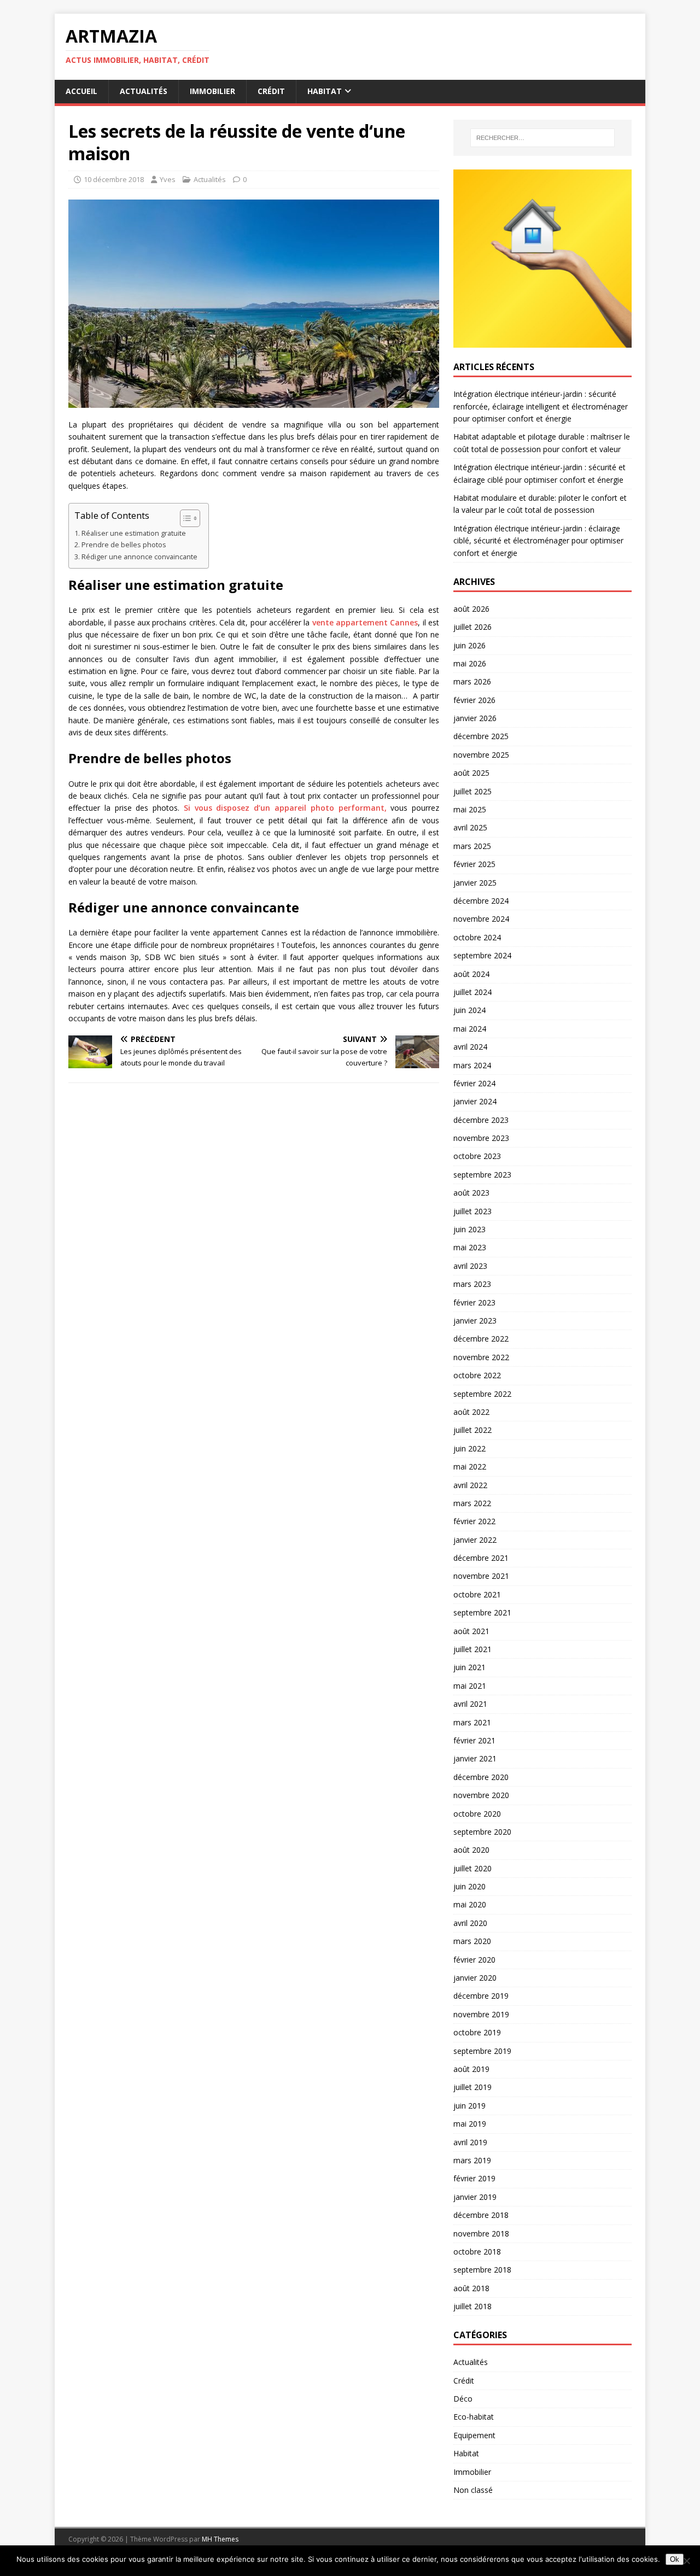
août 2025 (471, 773)
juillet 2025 (472, 791)
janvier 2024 (475, 1101)
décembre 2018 (481, 2215)
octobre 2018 (477, 2252)
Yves (168, 179)
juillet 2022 (472, 1430)
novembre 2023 (481, 1138)
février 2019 (474, 2178)
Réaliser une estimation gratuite (134, 533)
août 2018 (471, 2288)
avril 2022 (470, 1485)
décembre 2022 (481, 1339)
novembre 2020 (481, 1795)
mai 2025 (470, 809)
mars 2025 (472, 846)
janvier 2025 (475, 883)
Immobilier (212, 91)
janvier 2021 (475, 1758)
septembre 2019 (482, 2051)
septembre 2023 (482, 1175)
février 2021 (474, 1740)
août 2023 (471, 1193)
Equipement (474, 2435)
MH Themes (220, 2539)
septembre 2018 (482, 2270)
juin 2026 (469, 645)
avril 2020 (470, 1923)
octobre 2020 (477, 1814)
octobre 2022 (477, 1375)
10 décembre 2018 (114, 179)
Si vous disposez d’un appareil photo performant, (285, 808)
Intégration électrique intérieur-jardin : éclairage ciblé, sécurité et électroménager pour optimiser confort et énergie (538, 541)
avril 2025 (470, 827)
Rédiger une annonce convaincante (139, 557)
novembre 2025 (481, 755)
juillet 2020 (472, 1868)
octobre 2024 (477, 937)
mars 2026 (472, 681)
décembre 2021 (481, 1558)
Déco (463, 2399)
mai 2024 (470, 1029)
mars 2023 (472, 1284)
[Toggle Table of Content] (185, 518)
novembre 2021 (481, 1576)
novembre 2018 (481, 2233)
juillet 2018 (472, 2306)
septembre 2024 (482, 955)
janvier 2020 (475, 1978)
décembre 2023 (481, 1120)
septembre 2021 (482, 1612)
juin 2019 (469, 2106)
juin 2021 (469, 1667)
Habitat (325, 91)
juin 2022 (469, 1448)
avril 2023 (470, 1266)
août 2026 (471, 609)
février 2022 (474, 1521)
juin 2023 (469, 1229)
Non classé (473, 2490)
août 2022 (471, 1412)
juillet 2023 (472, 1211)
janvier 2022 (475, 1540)
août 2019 (471, 2069)
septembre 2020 (482, 1832)
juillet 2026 (472, 627)
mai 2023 (470, 1247)
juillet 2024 (472, 992)
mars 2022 (472, 1503)
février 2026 (474, 700)
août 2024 (471, 974)
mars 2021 (472, 1722)
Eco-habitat (474, 2417)
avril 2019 (470, 2142)
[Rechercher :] (542, 138)
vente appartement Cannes (365, 622)
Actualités (144, 91)
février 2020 (474, 1960)
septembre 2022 (482, 1394)
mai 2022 (470, 1466)
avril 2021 (470, 1704)
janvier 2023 (475, 1321)
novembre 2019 (481, 2014)
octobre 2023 (477, 1156)
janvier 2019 (475, 2197)
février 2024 (474, 1083)
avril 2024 (470, 1047)
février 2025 (474, 864)
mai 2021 (470, 1686)
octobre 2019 (477, 2032)
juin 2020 (469, 1886)
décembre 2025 (481, 736)
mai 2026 (470, 663)
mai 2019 (470, 2124)
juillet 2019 (472, 2087)
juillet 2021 (472, 1649)
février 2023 (474, 1302)
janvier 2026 (475, 718)
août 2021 (471, 1631)
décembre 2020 (481, 1777)
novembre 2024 (481, 919)
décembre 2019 (481, 1996)
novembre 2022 (481, 1357)
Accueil (81, 91)
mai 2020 (470, 1904)
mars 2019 (472, 2160)
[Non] (686, 2561)
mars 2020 (472, 1941)
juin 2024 (469, 1010)
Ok (675, 2559)
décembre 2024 (481, 901)
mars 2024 (472, 1065)
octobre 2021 (477, 1594)
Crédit (271, 91)
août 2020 (471, 1850)
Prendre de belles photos (124, 545)
